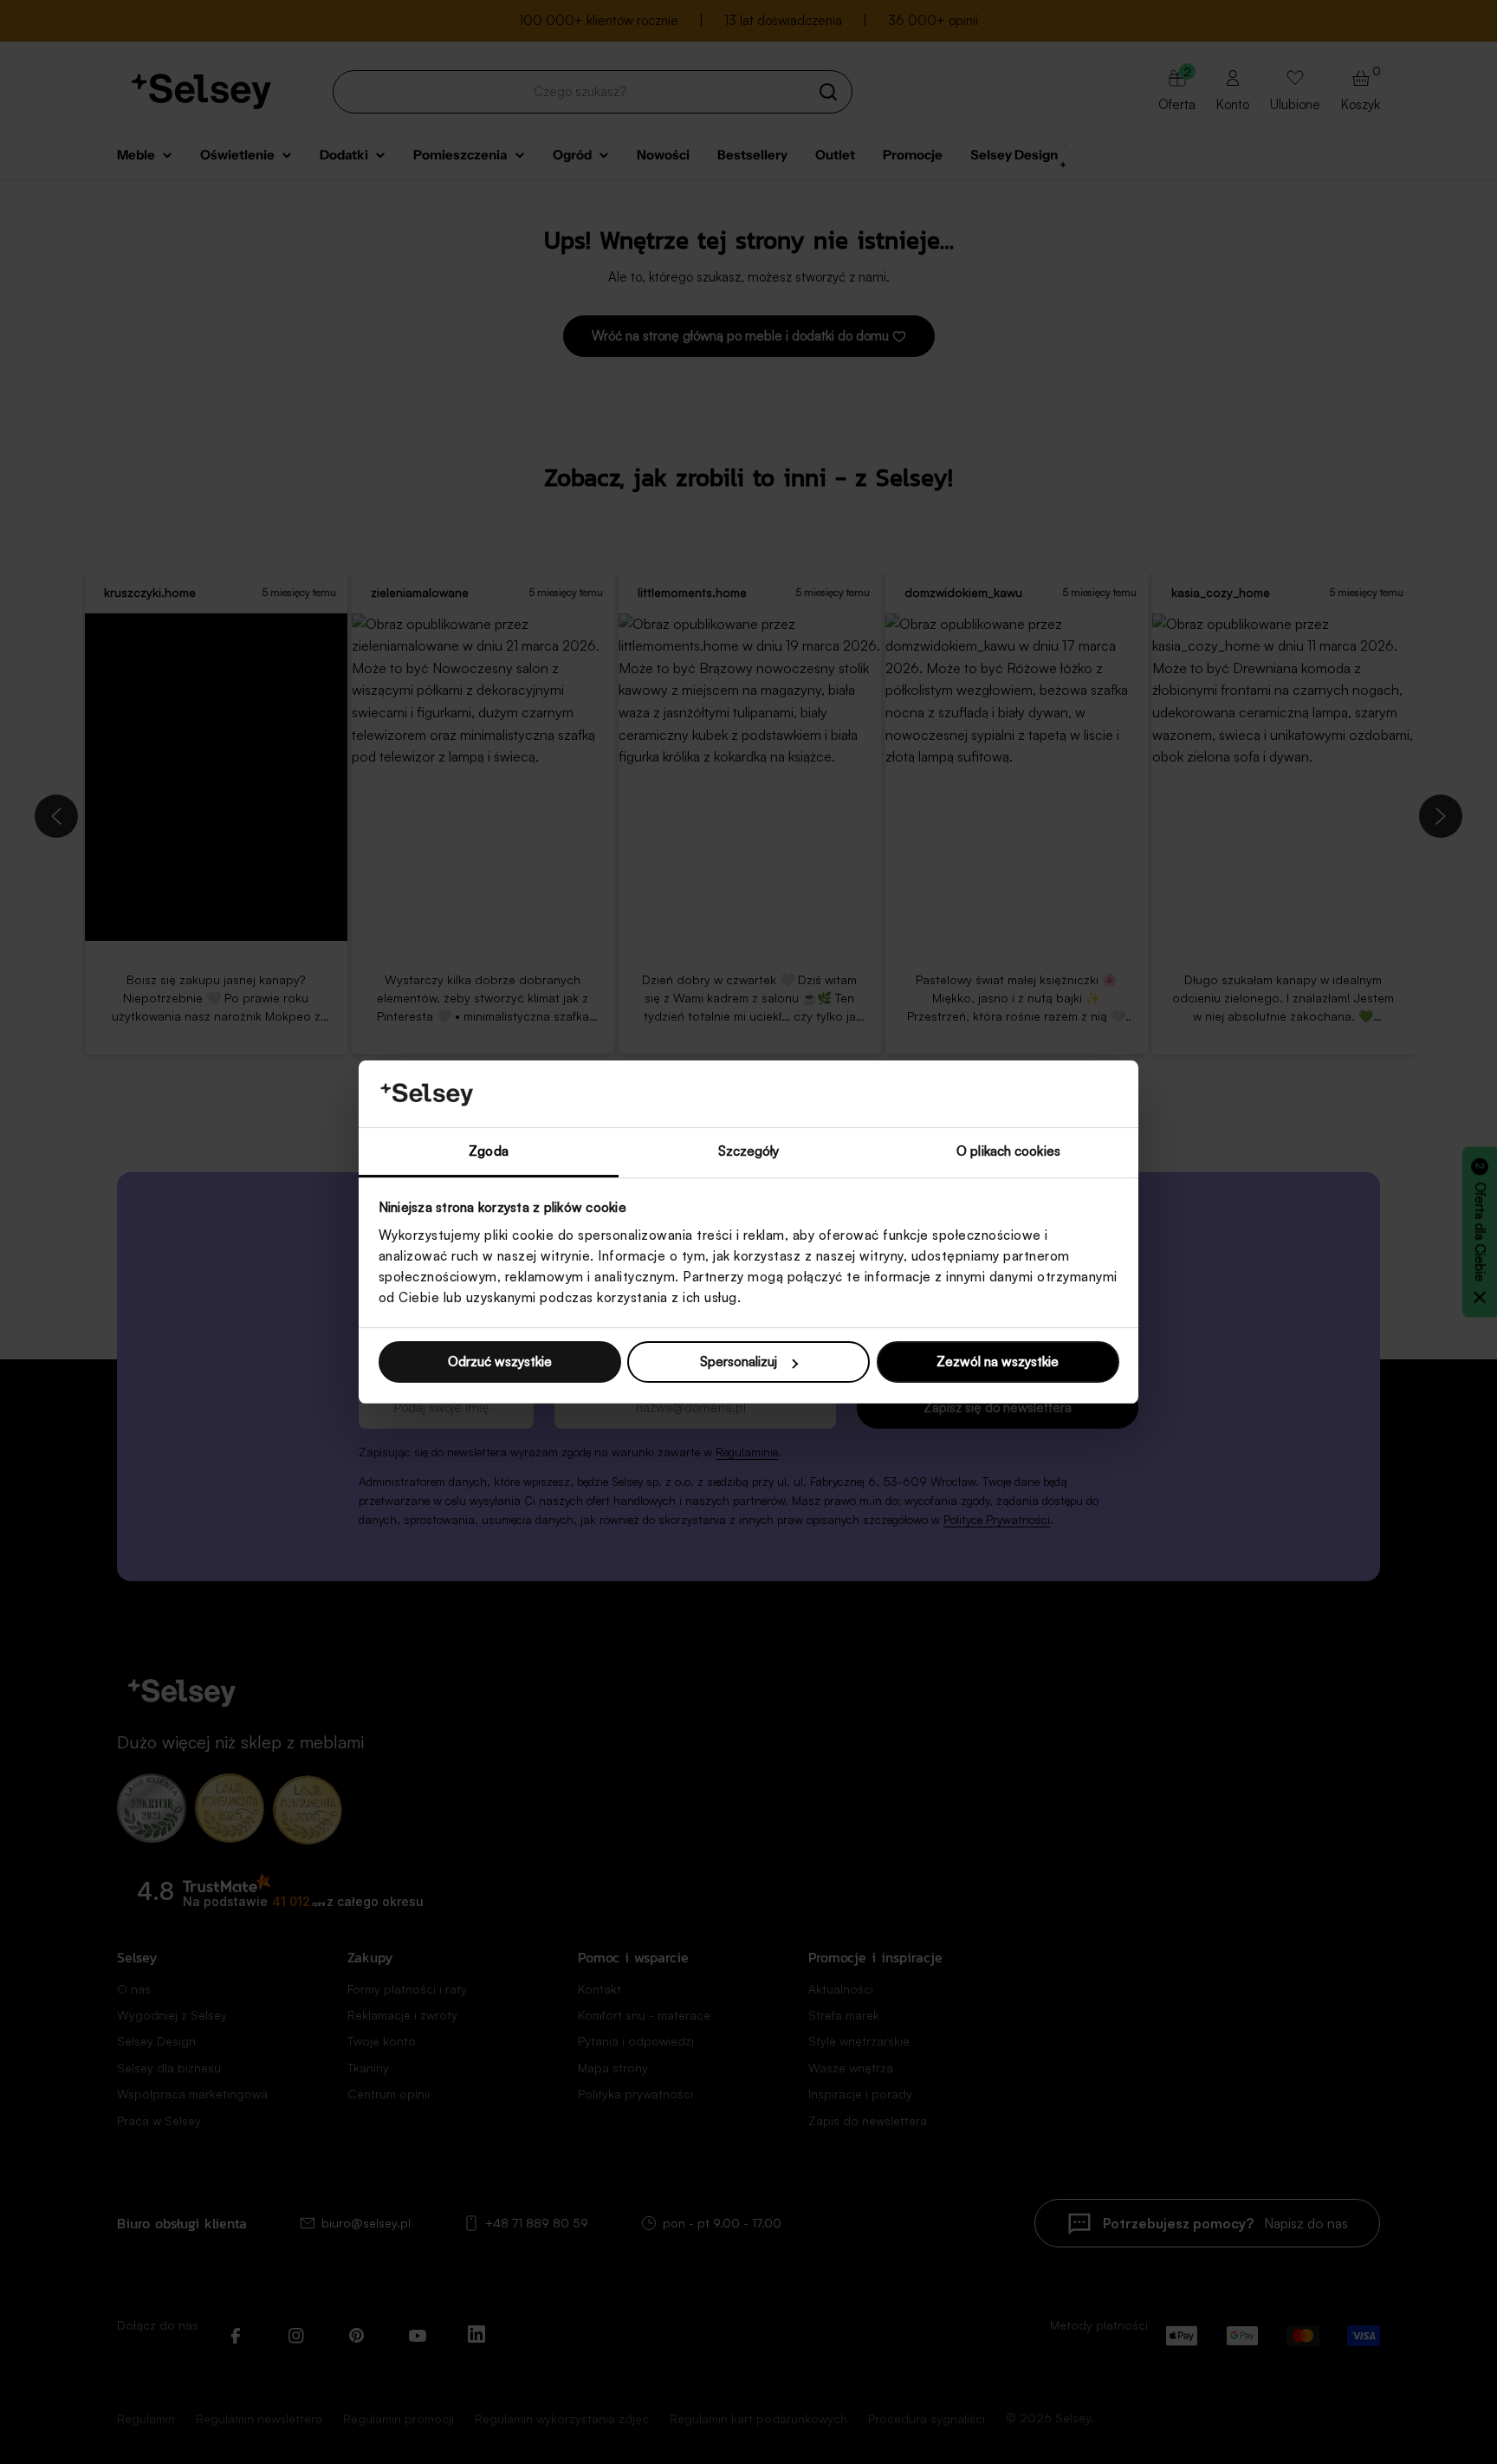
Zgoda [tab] (489, 1151)
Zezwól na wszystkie (998, 1362)
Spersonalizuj (739, 1362)
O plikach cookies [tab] (1008, 1151)
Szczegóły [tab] (749, 1151)
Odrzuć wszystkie (500, 1362)
